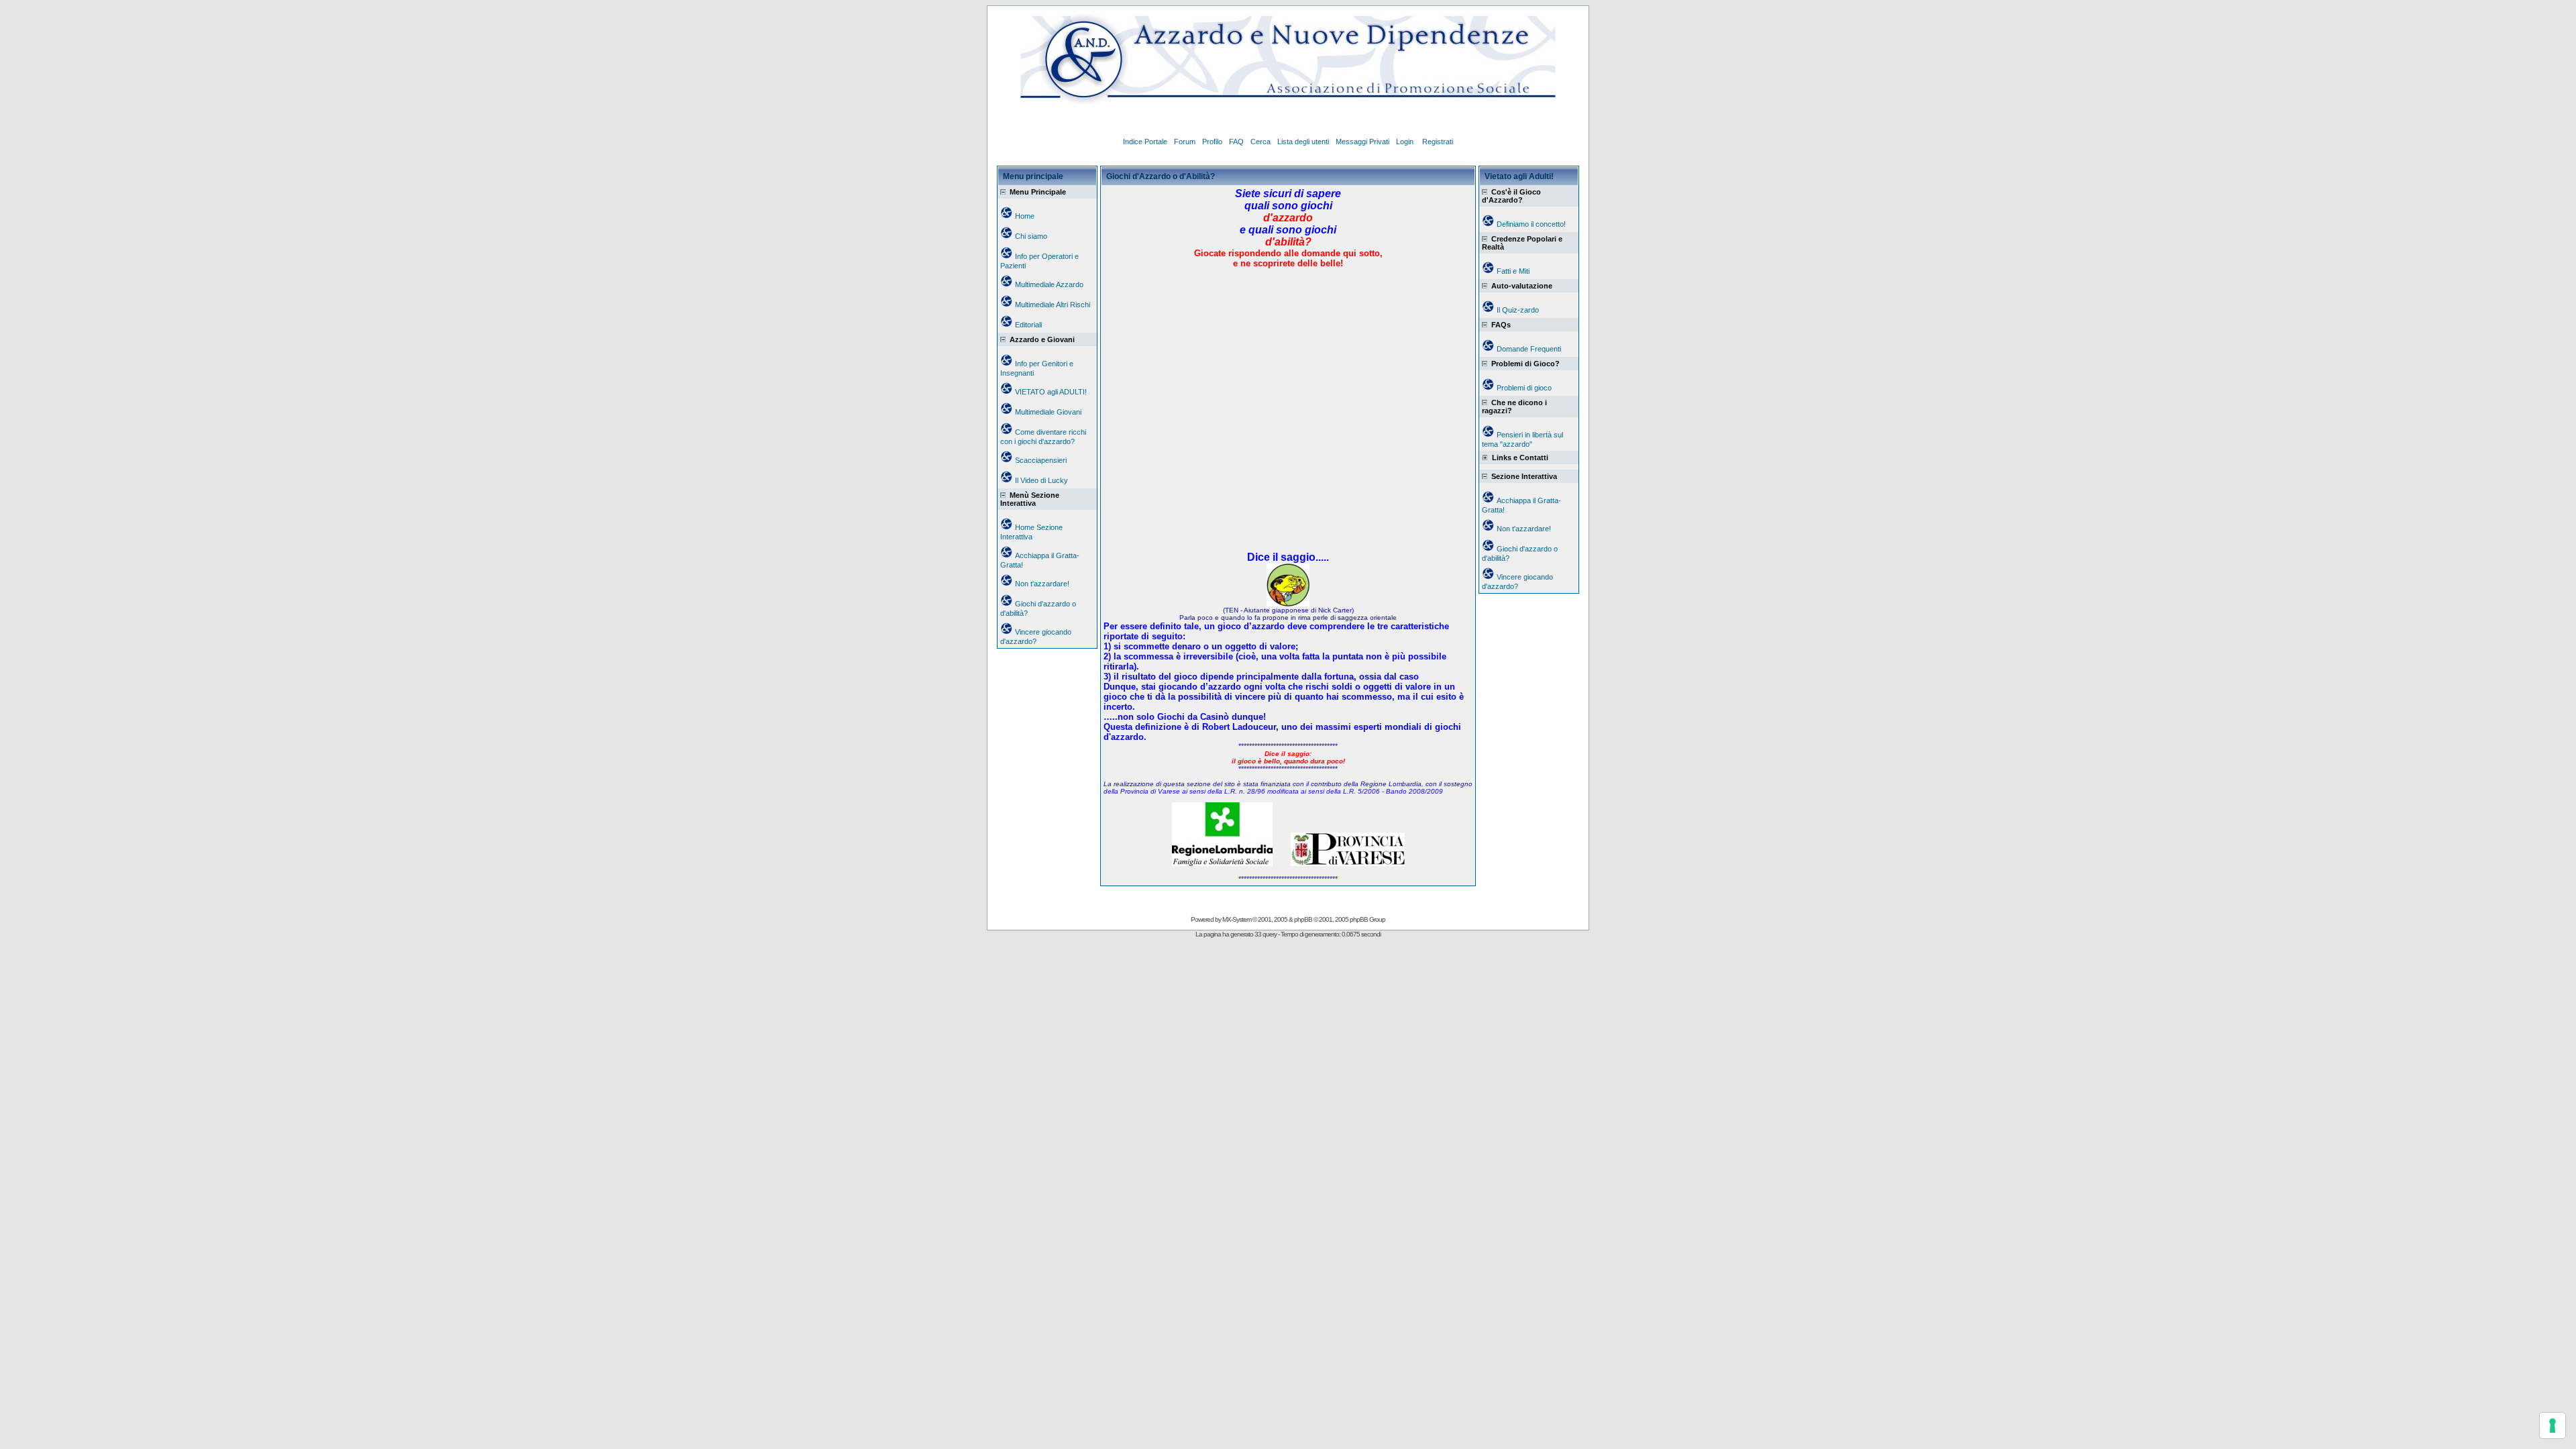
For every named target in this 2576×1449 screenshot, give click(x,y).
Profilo (1212, 142)
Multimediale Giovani (1048, 412)
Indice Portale (1145, 142)
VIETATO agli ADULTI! (1051, 392)
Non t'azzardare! (1042, 584)
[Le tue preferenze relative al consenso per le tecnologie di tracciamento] (2553, 1426)
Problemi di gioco (1524, 388)
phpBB (1303, 919)
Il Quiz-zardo (1518, 310)
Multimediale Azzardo (1049, 284)
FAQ (1236, 142)
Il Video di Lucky (1041, 480)
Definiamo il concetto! (1531, 224)
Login (1406, 142)
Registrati (1438, 142)
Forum (1185, 142)
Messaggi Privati (1362, 142)
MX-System (1237, 919)
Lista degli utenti (1303, 142)
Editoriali (1028, 325)
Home (1025, 216)
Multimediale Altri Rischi (1053, 305)
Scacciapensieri (1041, 460)
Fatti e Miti (1513, 271)
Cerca (1260, 142)
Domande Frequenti (1529, 349)
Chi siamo (1031, 236)
